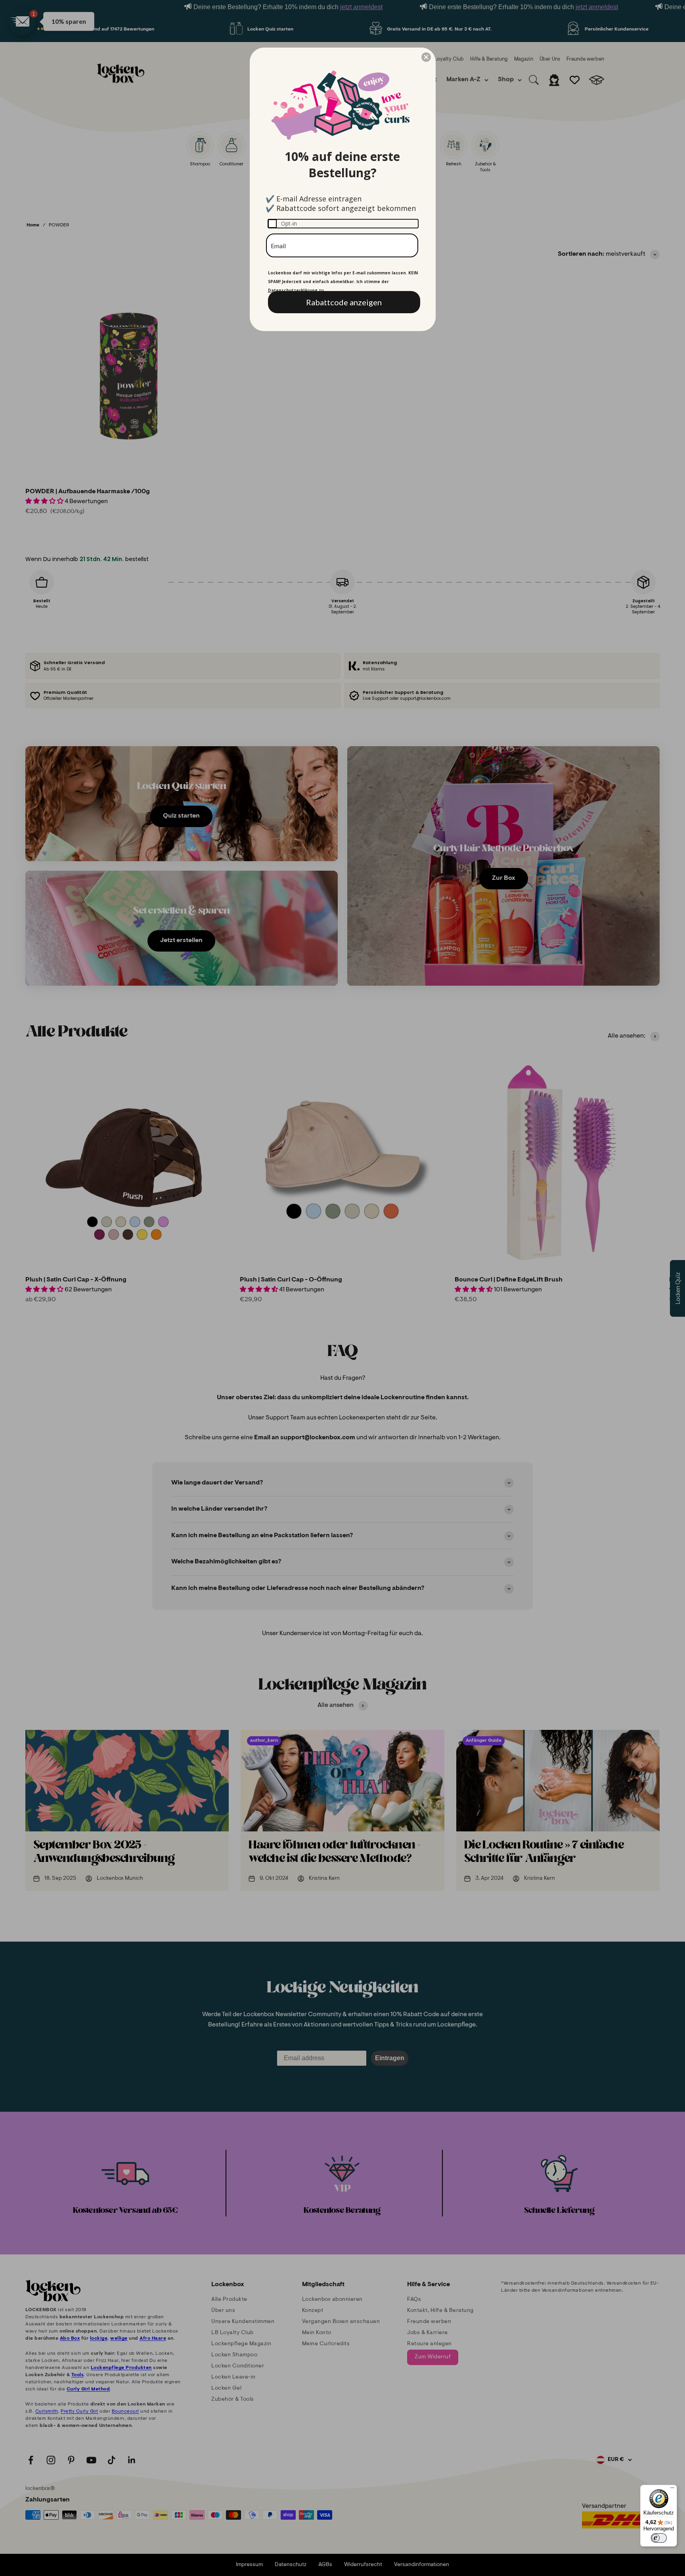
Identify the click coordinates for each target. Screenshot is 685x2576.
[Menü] (672, 2490)
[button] (426, 57)
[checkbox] (343, 224)
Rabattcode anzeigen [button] (344, 302)
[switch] (659, 2538)
